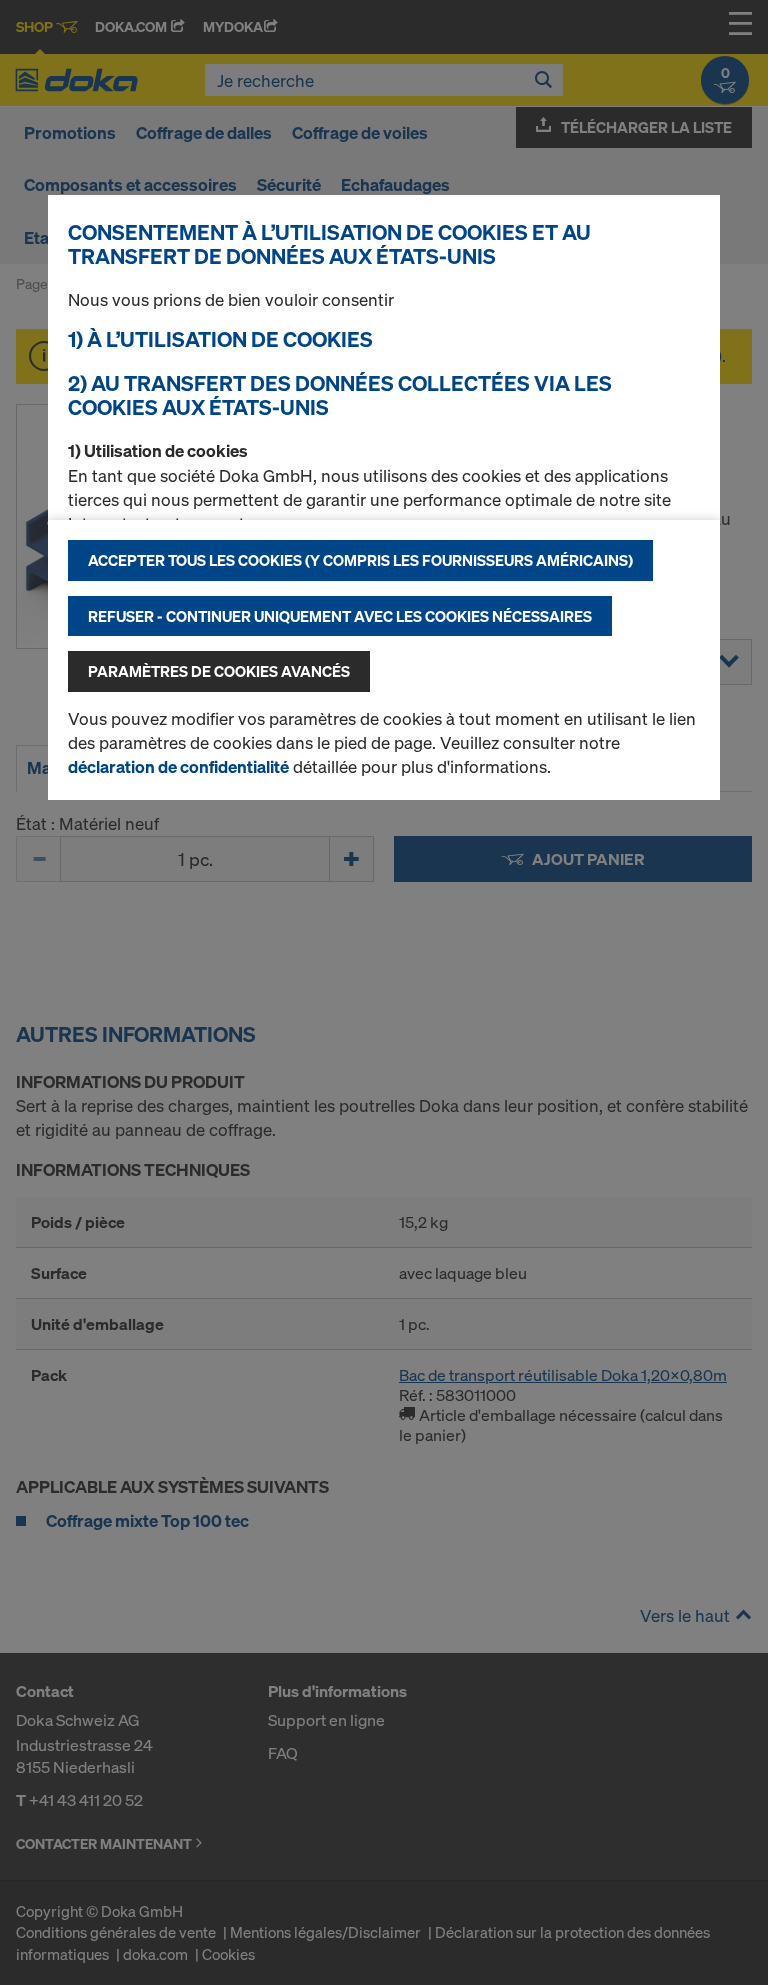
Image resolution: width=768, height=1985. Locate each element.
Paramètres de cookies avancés (219, 671)
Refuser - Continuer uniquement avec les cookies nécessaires (340, 616)
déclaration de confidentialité (178, 766)
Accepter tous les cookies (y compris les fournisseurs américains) (360, 560)
